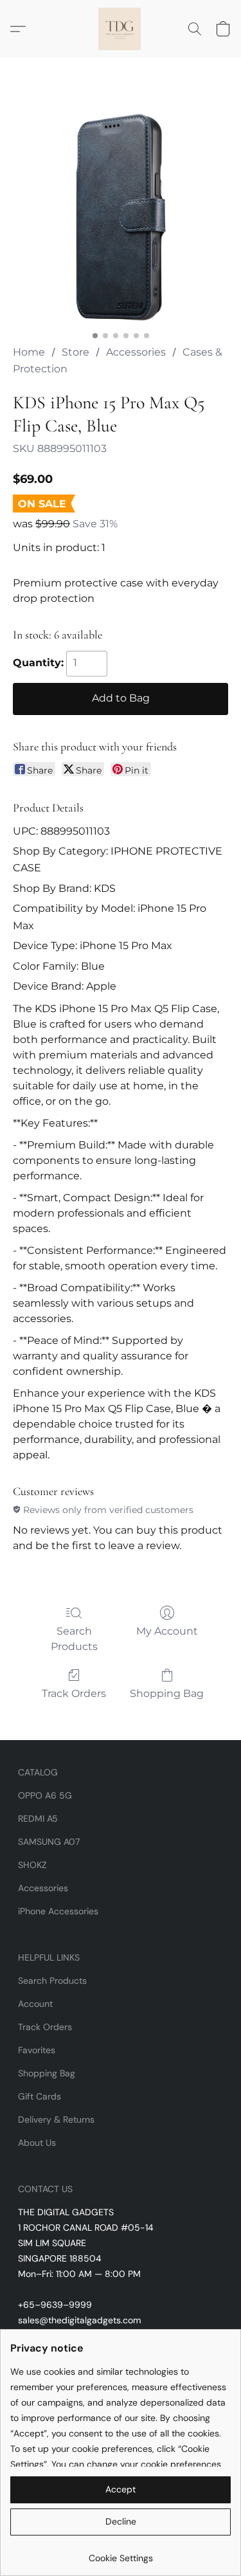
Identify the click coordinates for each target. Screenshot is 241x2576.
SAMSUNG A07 (49, 1842)
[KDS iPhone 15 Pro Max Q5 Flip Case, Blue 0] (121, 217)
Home (29, 352)
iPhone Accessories (58, 1911)
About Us (37, 2143)
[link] (121, 2553)
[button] (121, 29)
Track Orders (74, 1693)
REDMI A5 (38, 1819)
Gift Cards (40, 2096)
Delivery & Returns (56, 2119)
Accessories (136, 352)
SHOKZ (32, 1865)
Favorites (37, 2050)
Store (76, 352)
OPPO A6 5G (45, 1795)
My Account (167, 1631)
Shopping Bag (167, 1693)
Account (35, 2004)
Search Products (74, 1639)
